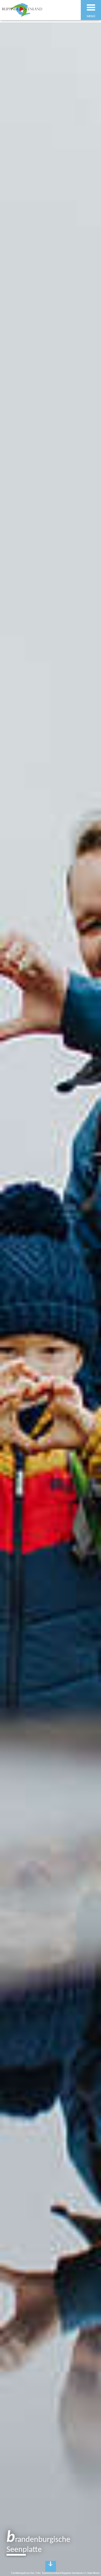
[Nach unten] (51, 2566)
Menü (91, 17)
